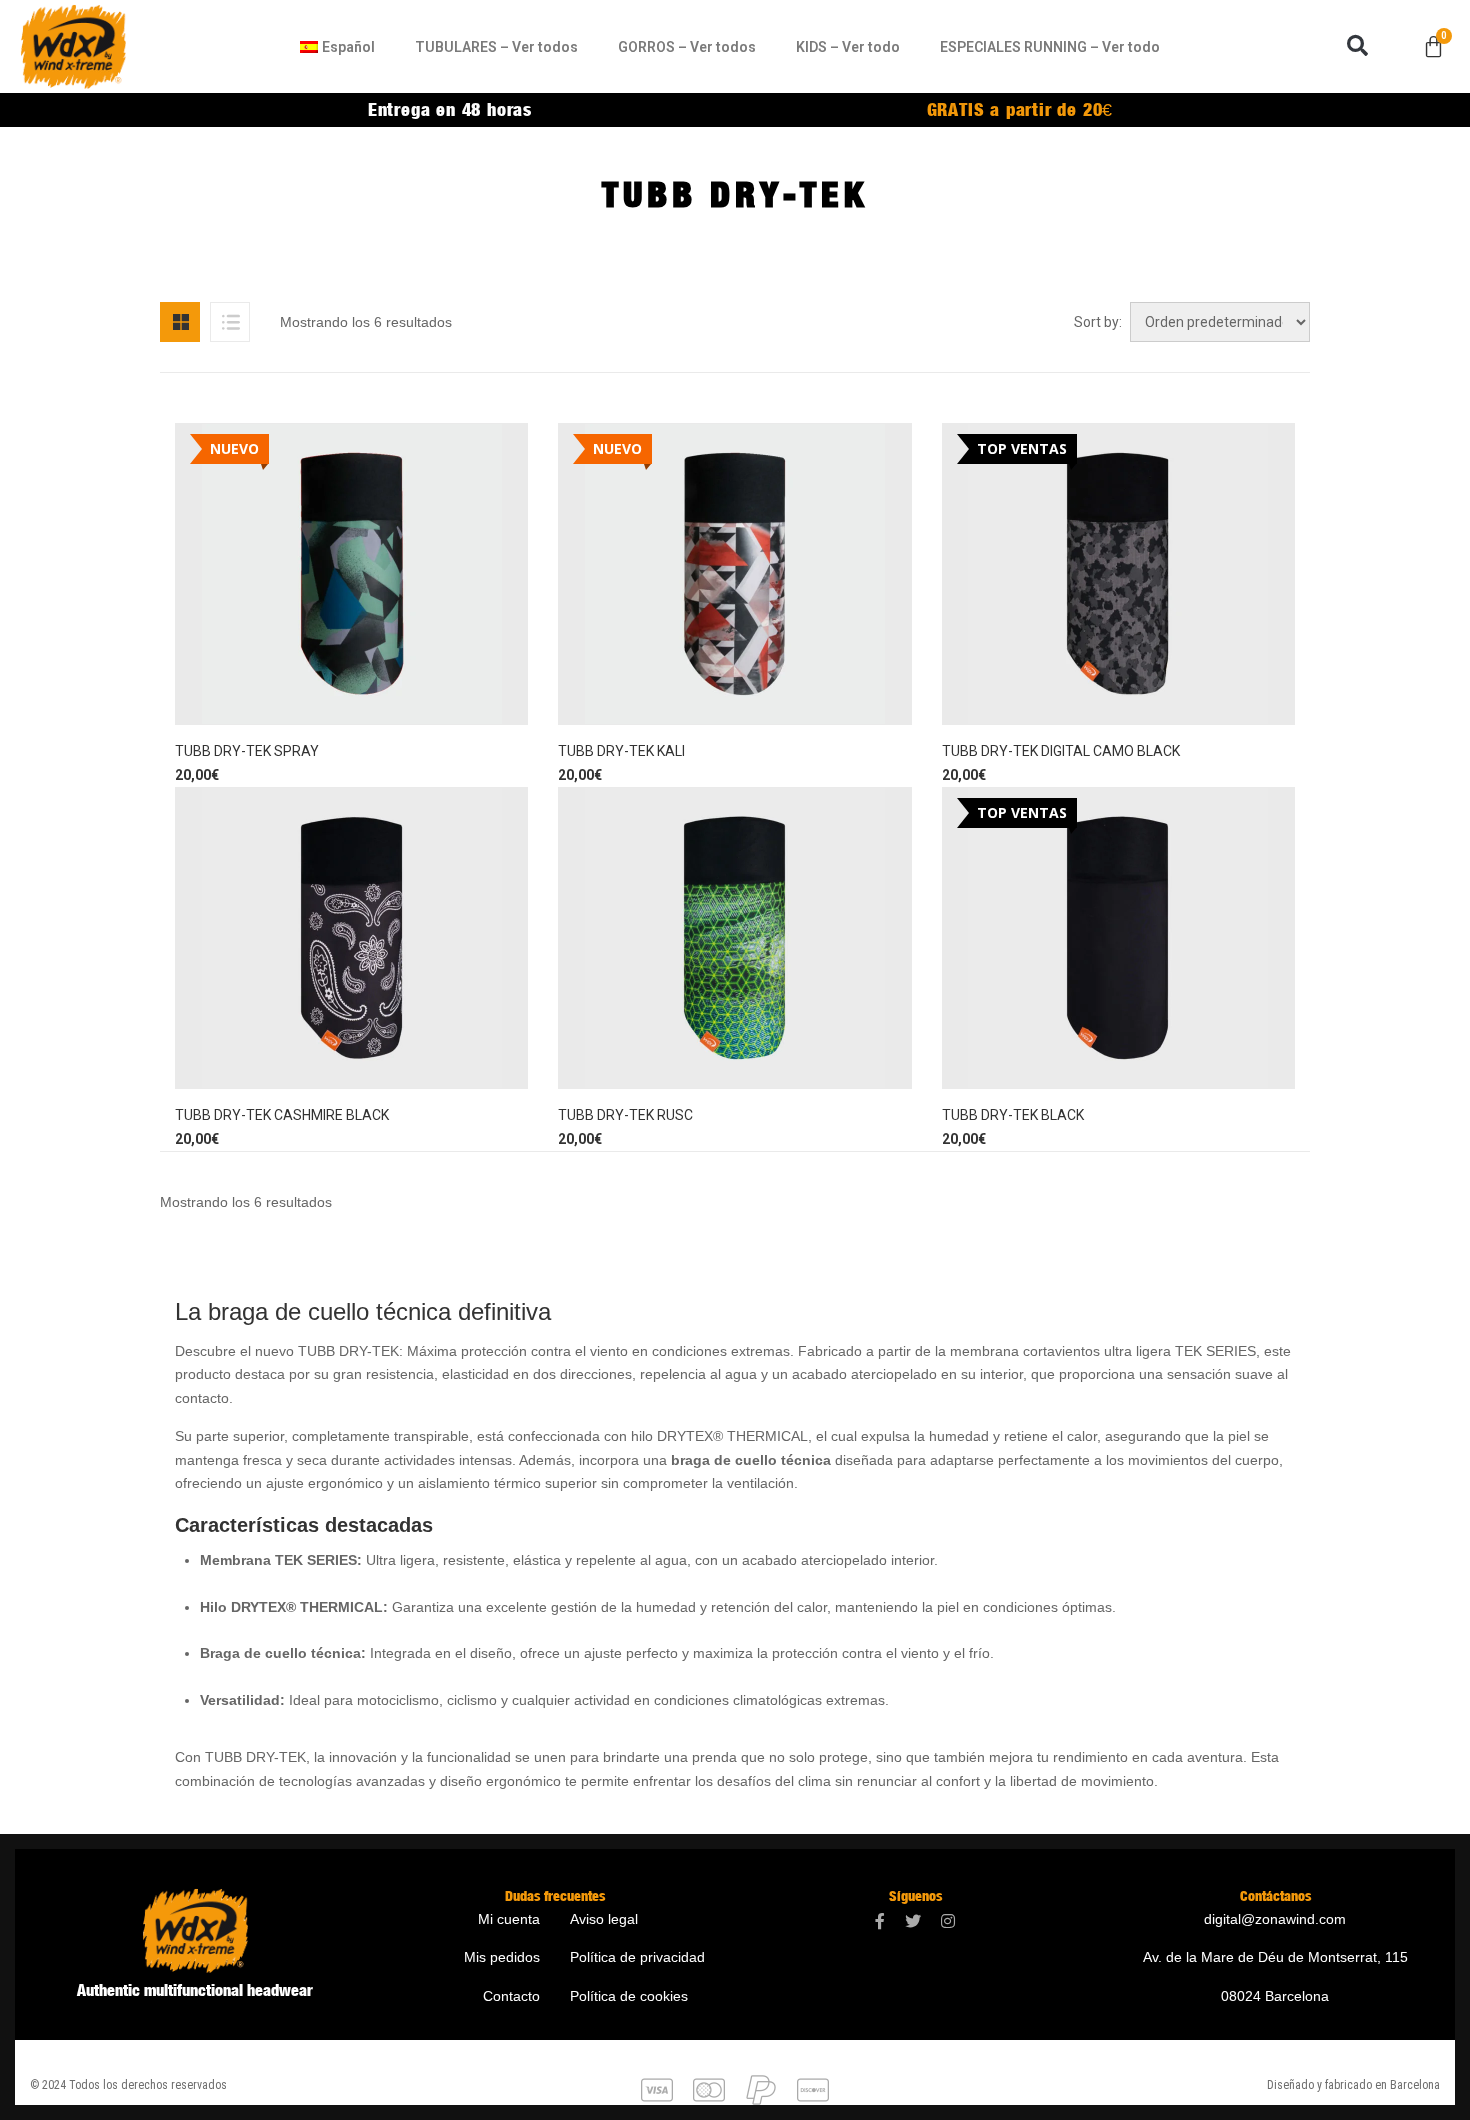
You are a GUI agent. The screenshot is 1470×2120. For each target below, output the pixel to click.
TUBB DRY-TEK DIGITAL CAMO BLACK (1061, 751)
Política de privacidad (637, 1957)
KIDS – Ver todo (848, 47)
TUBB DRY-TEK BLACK (1013, 1115)
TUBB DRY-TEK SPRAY (247, 751)
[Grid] (180, 322)
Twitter (913, 1921)
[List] (230, 322)
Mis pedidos (502, 1957)
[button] (1358, 46)
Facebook (880, 1921)
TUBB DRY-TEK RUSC (625, 1115)
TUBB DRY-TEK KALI (621, 751)
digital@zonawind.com (1275, 1919)
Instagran (948, 1921)
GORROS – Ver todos (687, 47)
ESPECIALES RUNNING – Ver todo (1050, 47)
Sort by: (1098, 322)
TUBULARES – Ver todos (496, 47)
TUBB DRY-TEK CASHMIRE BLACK (282, 1115)
